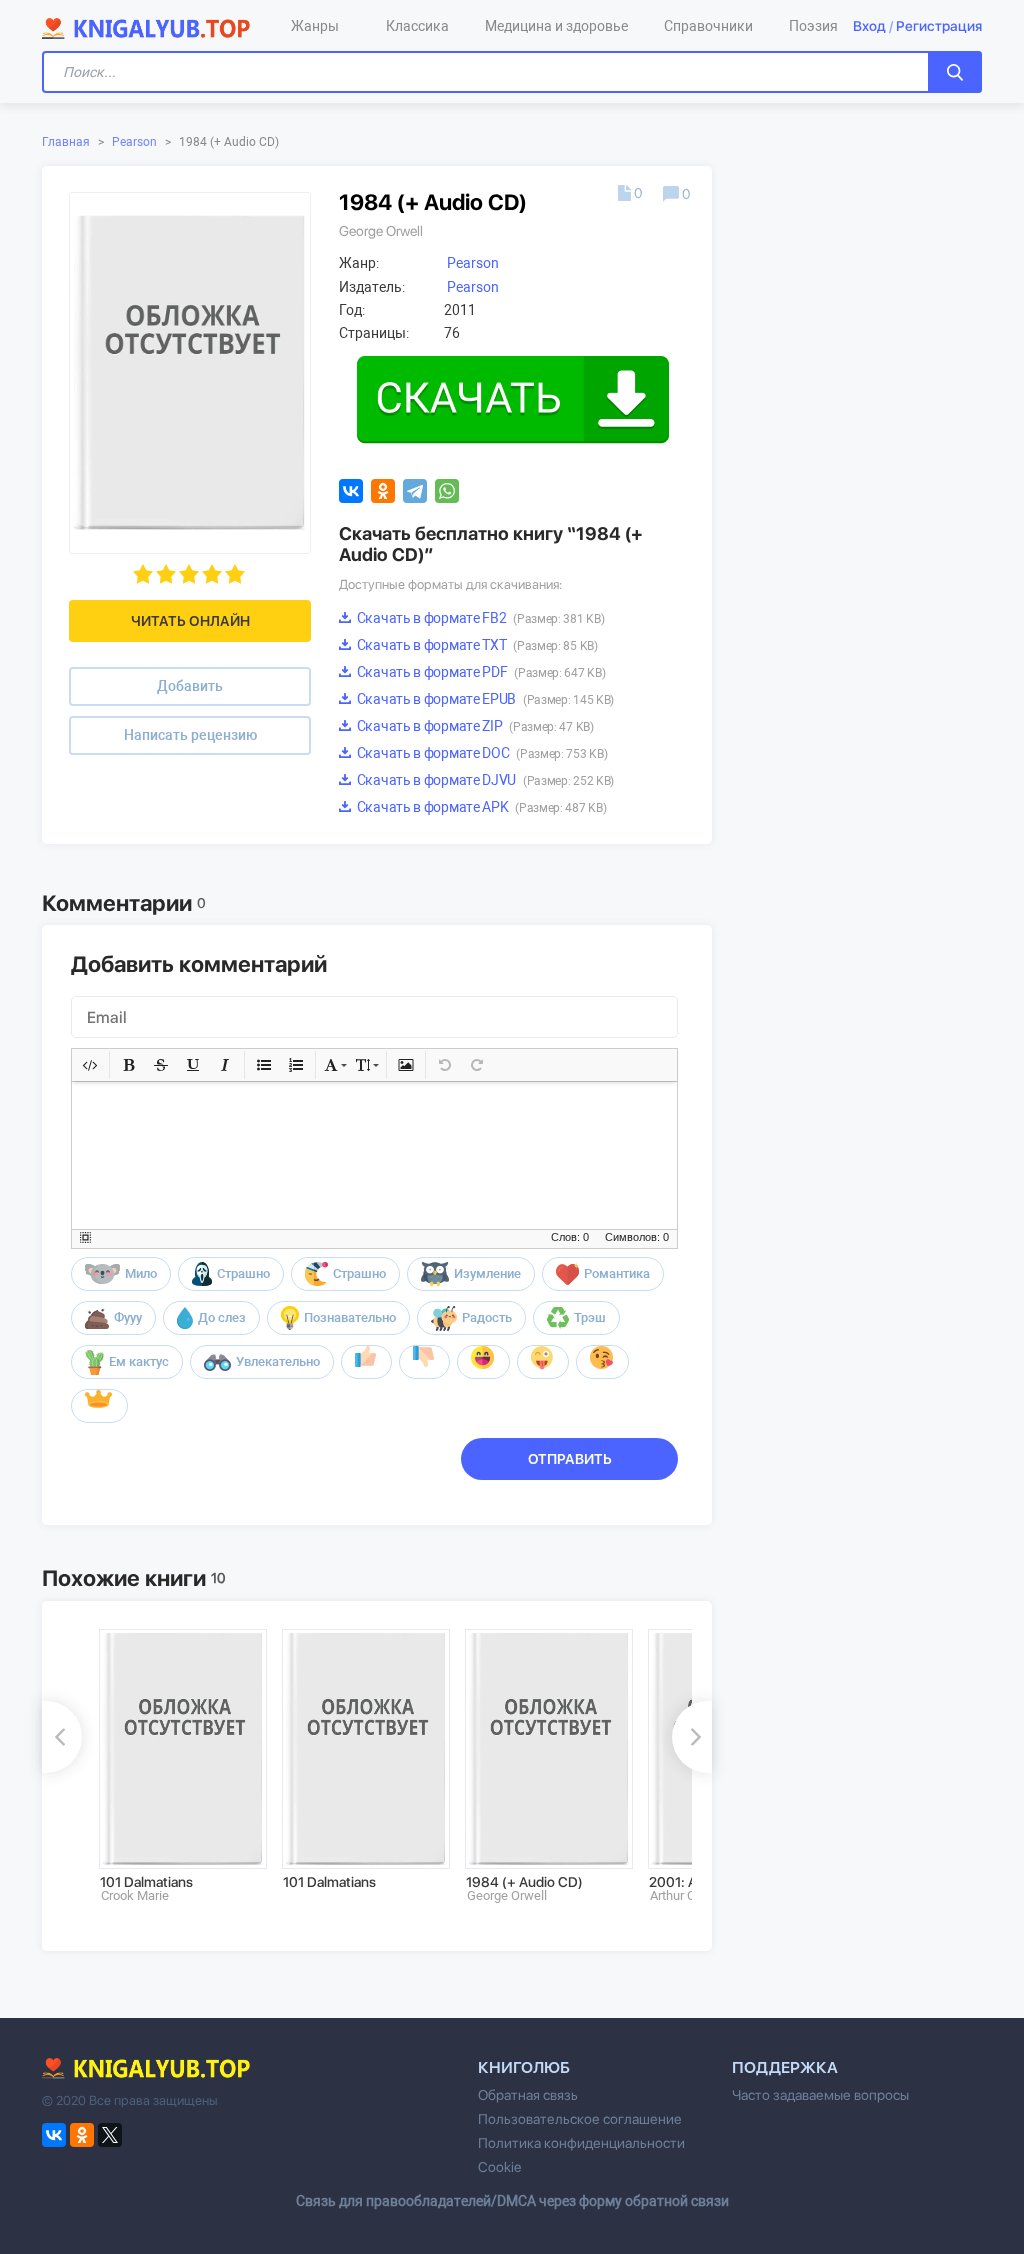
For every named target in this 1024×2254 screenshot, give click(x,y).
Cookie (499, 2167)
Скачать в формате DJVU (484, 780)
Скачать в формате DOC (480, 753)
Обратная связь (528, 2095)
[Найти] (955, 72)
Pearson (134, 142)
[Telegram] (415, 491)
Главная (66, 142)
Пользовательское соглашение (580, 2119)
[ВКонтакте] (351, 491)
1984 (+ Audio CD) (524, 1882)
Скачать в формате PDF (479, 672)
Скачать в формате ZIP (474, 726)
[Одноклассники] (383, 491)
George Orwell (381, 231)
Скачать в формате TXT (476, 645)
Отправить (570, 1459)
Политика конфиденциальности (581, 2143)
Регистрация (939, 26)
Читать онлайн (190, 621)
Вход (869, 26)
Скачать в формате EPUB (484, 699)
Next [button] (692, 1737)
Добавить (190, 686)
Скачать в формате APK (480, 807)
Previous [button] (62, 1737)
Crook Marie (135, 1895)
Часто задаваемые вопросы (820, 2095)
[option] (176, 1766)
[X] (110, 2135)
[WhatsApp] (447, 491)
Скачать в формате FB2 (479, 618)
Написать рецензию (190, 735)
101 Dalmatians (146, 1882)
